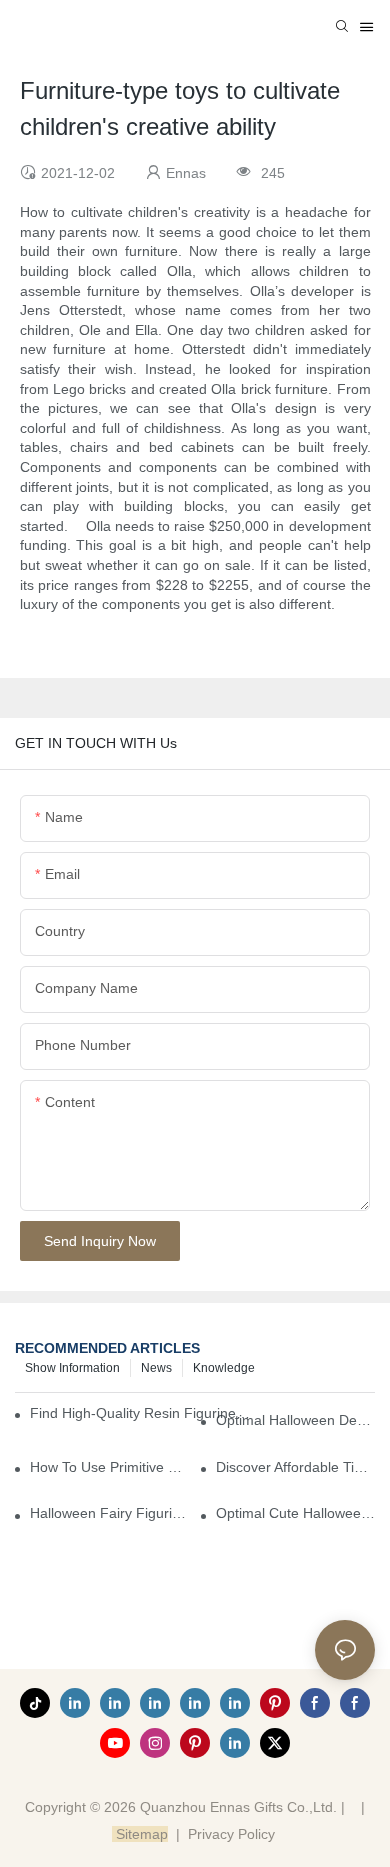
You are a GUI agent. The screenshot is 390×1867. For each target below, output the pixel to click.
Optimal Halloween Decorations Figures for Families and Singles (295, 1420)
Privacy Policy (231, 1834)
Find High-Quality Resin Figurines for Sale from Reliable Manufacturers (141, 1413)
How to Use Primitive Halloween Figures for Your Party (109, 1467)
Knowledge (224, 1368)
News (156, 1368)
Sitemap (140, 1834)
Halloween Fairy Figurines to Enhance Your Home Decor (109, 1513)
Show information (72, 1368)
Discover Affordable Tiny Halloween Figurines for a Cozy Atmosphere (295, 1467)
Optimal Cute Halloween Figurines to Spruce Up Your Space (295, 1513)
